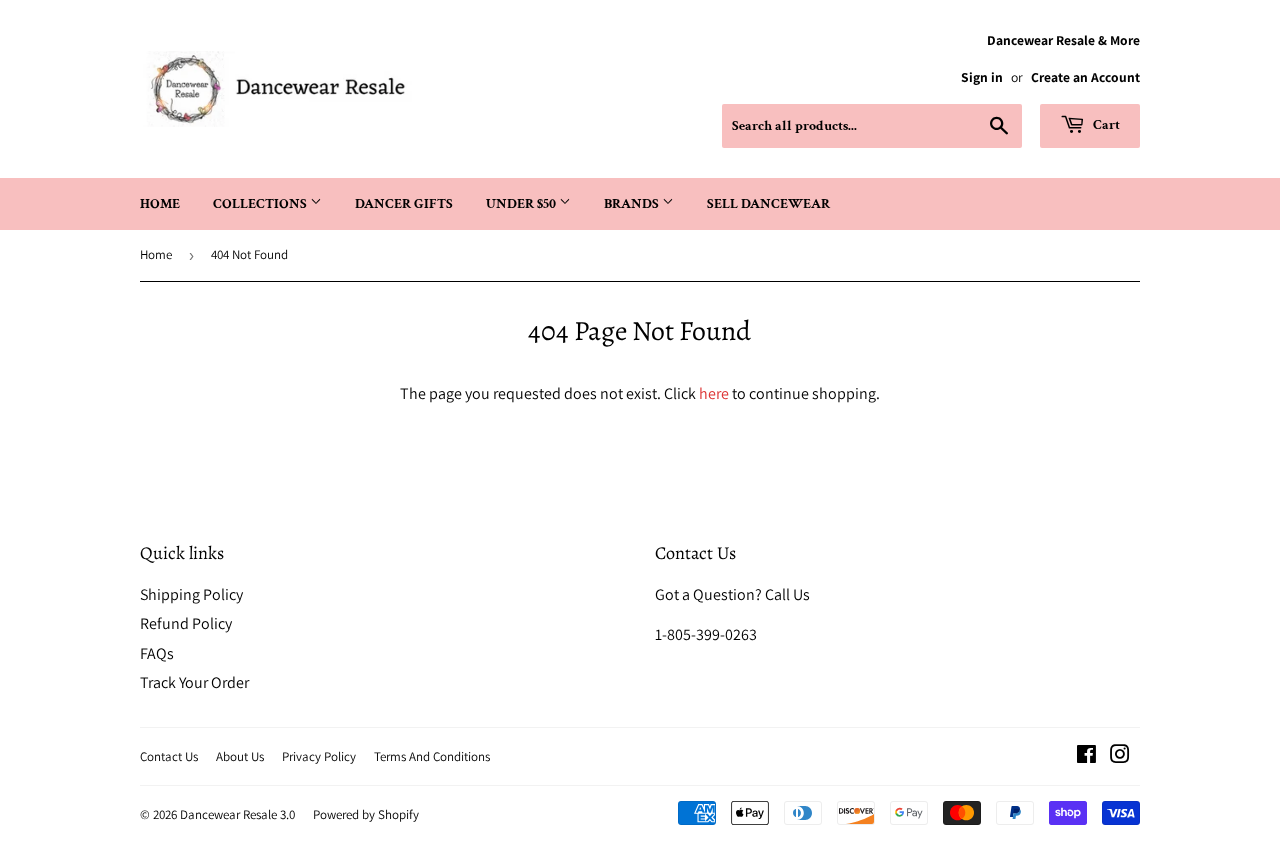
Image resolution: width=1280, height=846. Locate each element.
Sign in (982, 77)
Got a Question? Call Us (732, 594)
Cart (1105, 125)
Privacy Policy (319, 756)
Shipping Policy (191, 594)
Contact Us (169, 756)
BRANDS (633, 204)
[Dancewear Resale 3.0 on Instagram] (1120, 756)
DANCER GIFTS (404, 204)
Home (160, 204)
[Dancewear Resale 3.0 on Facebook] (1086, 756)
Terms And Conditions (432, 756)
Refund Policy (186, 623)
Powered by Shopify (366, 814)
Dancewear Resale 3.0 (237, 814)
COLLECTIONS (261, 204)
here (714, 393)
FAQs (157, 653)
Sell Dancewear (768, 204)
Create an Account (1085, 77)
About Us (240, 756)
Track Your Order (194, 682)
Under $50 (522, 204)
